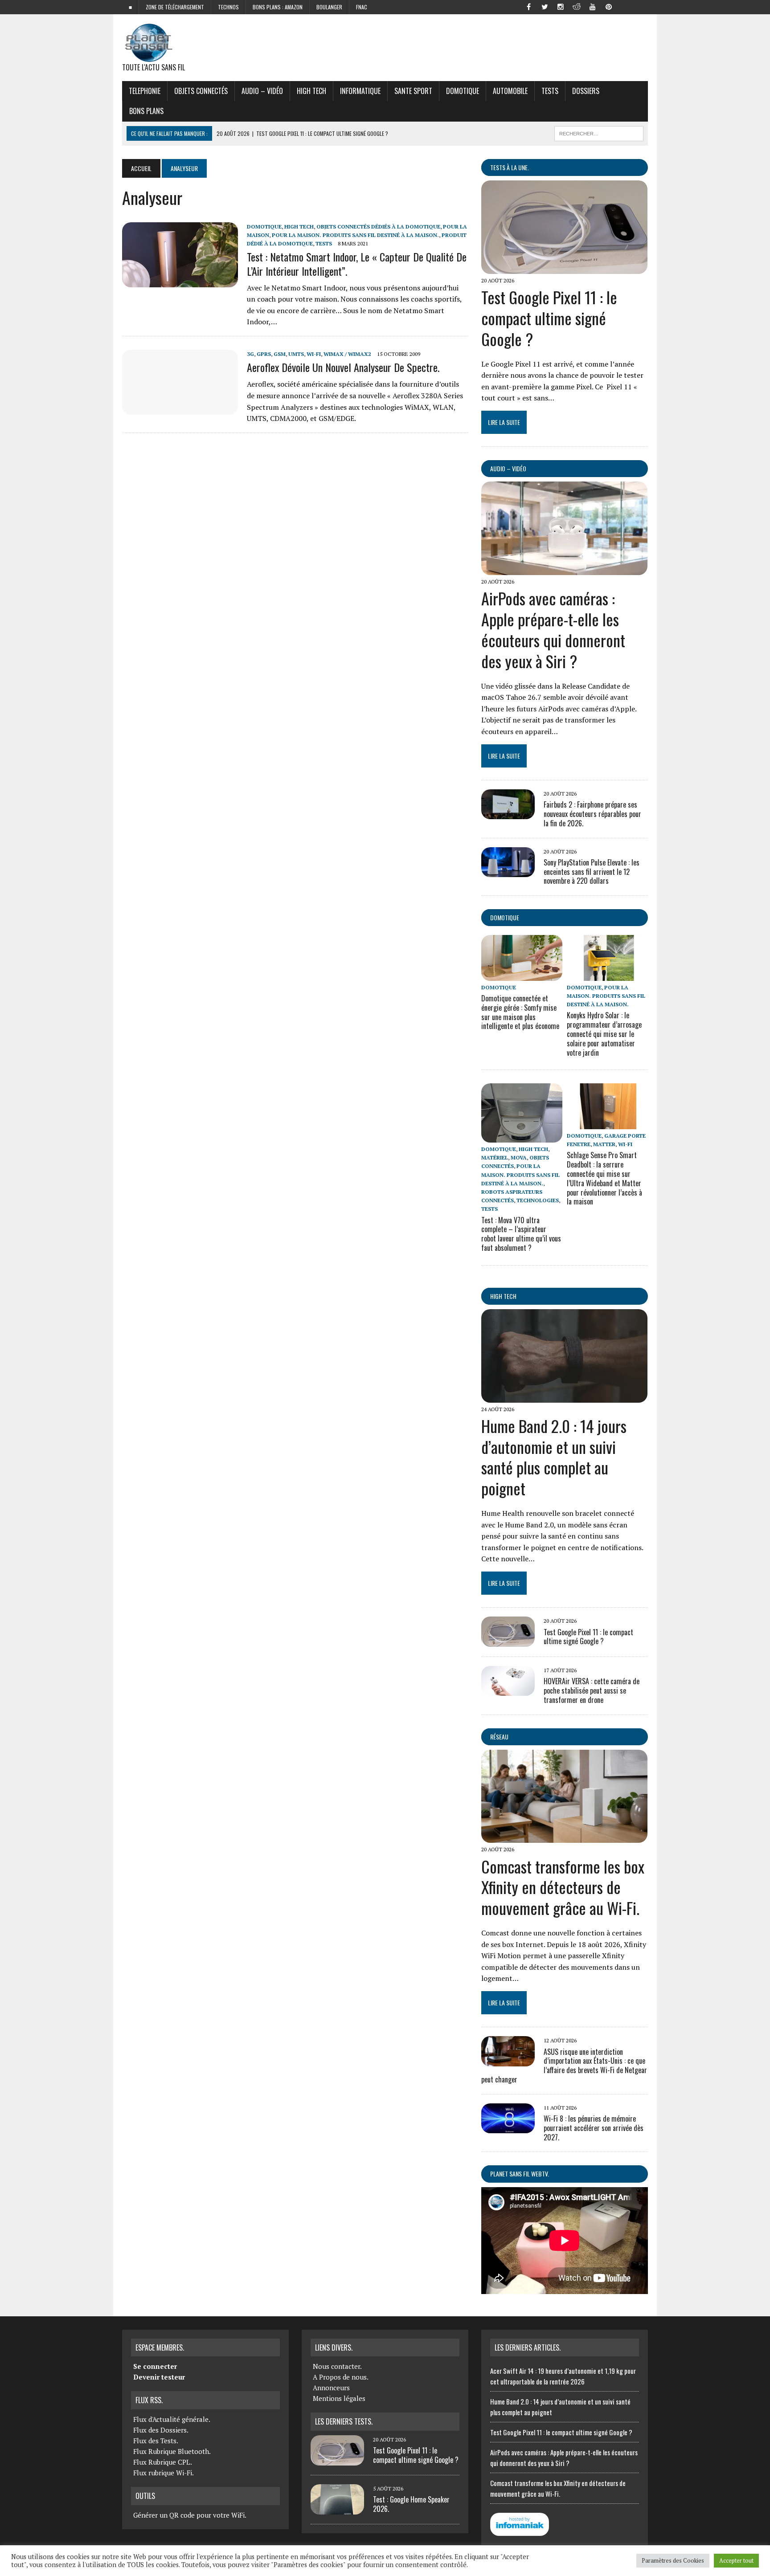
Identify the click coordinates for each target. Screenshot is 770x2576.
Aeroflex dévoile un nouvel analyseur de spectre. (343, 367)
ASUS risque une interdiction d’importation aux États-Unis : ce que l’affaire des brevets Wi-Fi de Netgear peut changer (564, 2066)
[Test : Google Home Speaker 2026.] (337, 2509)
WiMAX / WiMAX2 (347, 354)
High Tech (311, 91)
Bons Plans (146, 111)
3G (250, 354)
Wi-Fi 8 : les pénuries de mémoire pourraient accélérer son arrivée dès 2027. (594, 2128)
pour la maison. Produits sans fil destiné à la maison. (355, 235)
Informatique (360, 91)
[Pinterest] (609, 6)
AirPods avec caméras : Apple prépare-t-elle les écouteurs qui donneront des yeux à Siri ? (553, 629)
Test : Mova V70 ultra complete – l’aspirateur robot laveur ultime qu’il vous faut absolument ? (521, 1234)
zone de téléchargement (175, 7)
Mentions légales (339, 2398)
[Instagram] (561, 6)
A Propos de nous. (341, 2377)
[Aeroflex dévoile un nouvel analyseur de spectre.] (180, 408)
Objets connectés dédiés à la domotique (378, 227)
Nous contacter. (337, 2366)
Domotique (463, 91)
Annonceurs (331, 2388)
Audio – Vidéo (262, 91)
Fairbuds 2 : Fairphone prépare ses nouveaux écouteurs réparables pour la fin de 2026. (592, 814)
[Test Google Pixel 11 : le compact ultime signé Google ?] (564, 268)
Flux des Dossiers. (161, 2430)
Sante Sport (413, 91)
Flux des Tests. (156, 2441)
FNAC (362, 7)
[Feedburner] (625, 6)
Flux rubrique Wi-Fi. (164, 2473)
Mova (519, 1157)
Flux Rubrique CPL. (163, 2462)
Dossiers (586, 91)
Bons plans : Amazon (278, 7)
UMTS (296, 354)
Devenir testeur (159, 2377)
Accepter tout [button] (736, 2560)
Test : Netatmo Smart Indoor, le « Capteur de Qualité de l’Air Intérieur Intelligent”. (357, 263)
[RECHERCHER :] (599, 132)
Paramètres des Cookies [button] (673, 2560)
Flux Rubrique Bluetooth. (172, 2451)
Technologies (538, 1200)
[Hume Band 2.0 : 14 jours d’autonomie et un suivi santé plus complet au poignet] (564, 1396)
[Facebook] (528, 6)
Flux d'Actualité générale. (172, 2419)
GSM (280, 354)
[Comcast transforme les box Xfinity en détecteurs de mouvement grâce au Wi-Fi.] (564, 1837)
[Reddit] (577, 6)
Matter (604, 1144)
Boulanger (329, 7)
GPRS (264, 354)
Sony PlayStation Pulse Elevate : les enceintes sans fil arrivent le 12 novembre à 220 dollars (592, 872)
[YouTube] (593, 6)
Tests (550, 91)
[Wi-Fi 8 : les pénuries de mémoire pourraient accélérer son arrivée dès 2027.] (508, 2127)
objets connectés (201, 91)
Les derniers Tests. (344, 2421)
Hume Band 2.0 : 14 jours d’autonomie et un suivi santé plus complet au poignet (554, 1457)
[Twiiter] (545, 6)
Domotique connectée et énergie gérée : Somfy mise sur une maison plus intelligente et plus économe (520, 1012)
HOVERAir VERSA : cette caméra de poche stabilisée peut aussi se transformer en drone (592, 1690)
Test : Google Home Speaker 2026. (411, 2504)
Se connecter (155, 2366)
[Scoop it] (641, 6)
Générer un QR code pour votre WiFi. (190, 2515)
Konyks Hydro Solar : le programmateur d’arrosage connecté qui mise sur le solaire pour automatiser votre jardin (604, 1034)
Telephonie (145, 91)
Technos (228, 7)
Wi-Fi (314, 354)
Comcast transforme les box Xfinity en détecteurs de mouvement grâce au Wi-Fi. (563, 1887)
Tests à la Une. (510, 167)
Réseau (499, 1737)
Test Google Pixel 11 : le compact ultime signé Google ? (549, 318)
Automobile (510, 91)
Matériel (495, 1157)
